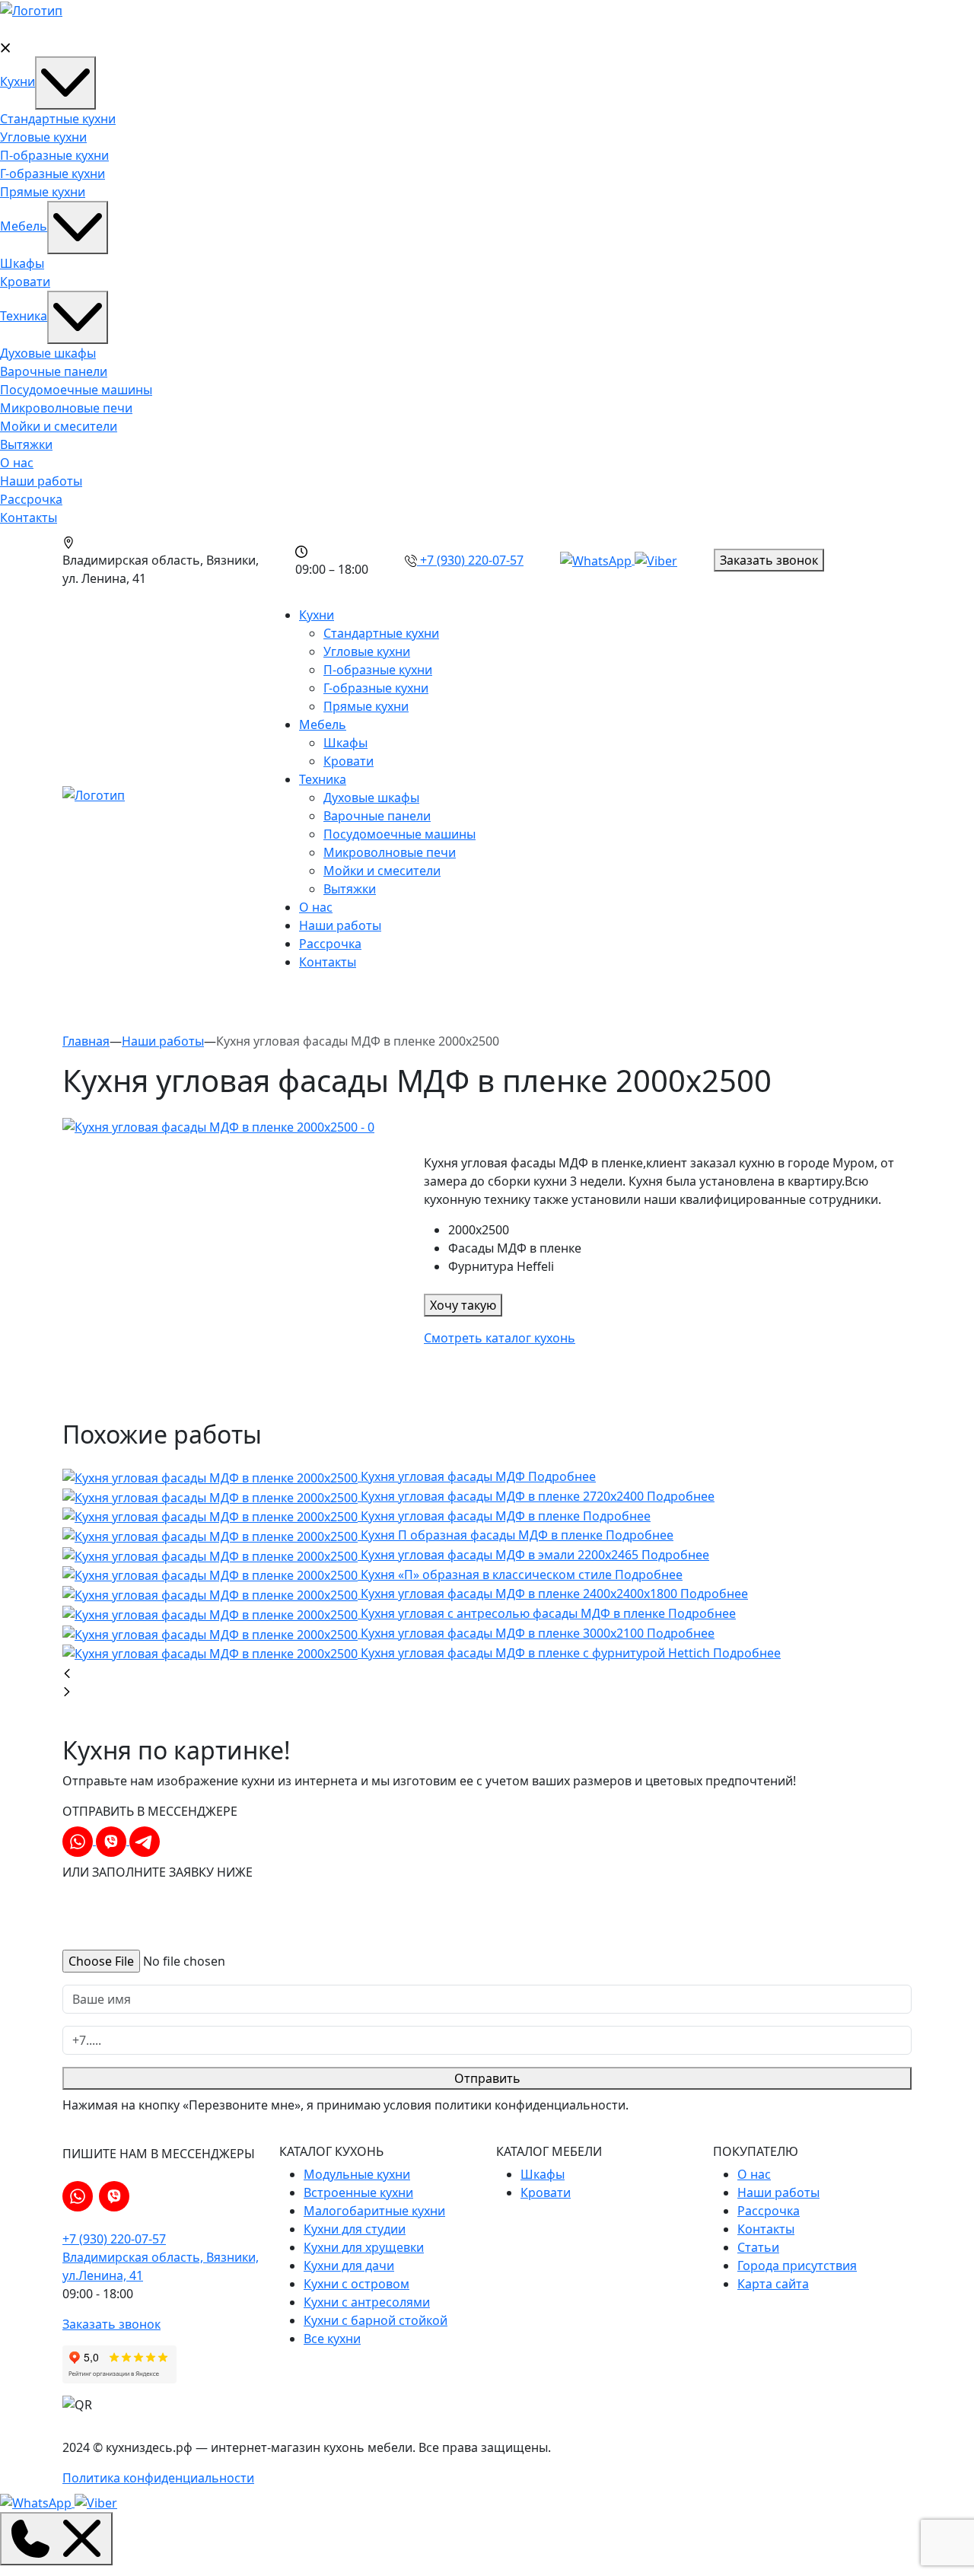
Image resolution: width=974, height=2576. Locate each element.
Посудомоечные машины (76, 390)
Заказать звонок (769, 560)
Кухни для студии (355, 2229)
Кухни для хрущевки (364, 2247)
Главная (86, 1041)
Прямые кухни (43, 192)
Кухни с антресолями (367, 2302)
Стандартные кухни (58, 119)
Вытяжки (26, 444)
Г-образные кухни (53, 174)
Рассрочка (31, 499)
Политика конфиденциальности (158, 2478)
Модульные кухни (357, 2174)
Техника (24, 316)
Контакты (29, 517)
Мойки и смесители (59, 426)
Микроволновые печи (66, 408)
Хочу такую (463, 1305)
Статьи (758, 2247)
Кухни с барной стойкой (376, 2320)
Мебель (24, 226)
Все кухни (332, 2339)
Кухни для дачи (349, 2266)
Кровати (25, 282)
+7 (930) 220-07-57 (114, 2239)
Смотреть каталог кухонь (500, 1338)
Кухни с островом (356, 2284)
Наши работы (41, 481)
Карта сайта (773, 2284)
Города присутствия (797, 2266)
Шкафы (22, 263)
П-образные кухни (54, 155)
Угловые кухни (43, 137)
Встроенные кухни (358, 2192)
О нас (17, 463)
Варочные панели (54, 371)
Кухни (18, 81)
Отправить (487, 2078)
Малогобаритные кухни (374, 2211)
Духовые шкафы (48, 353)
